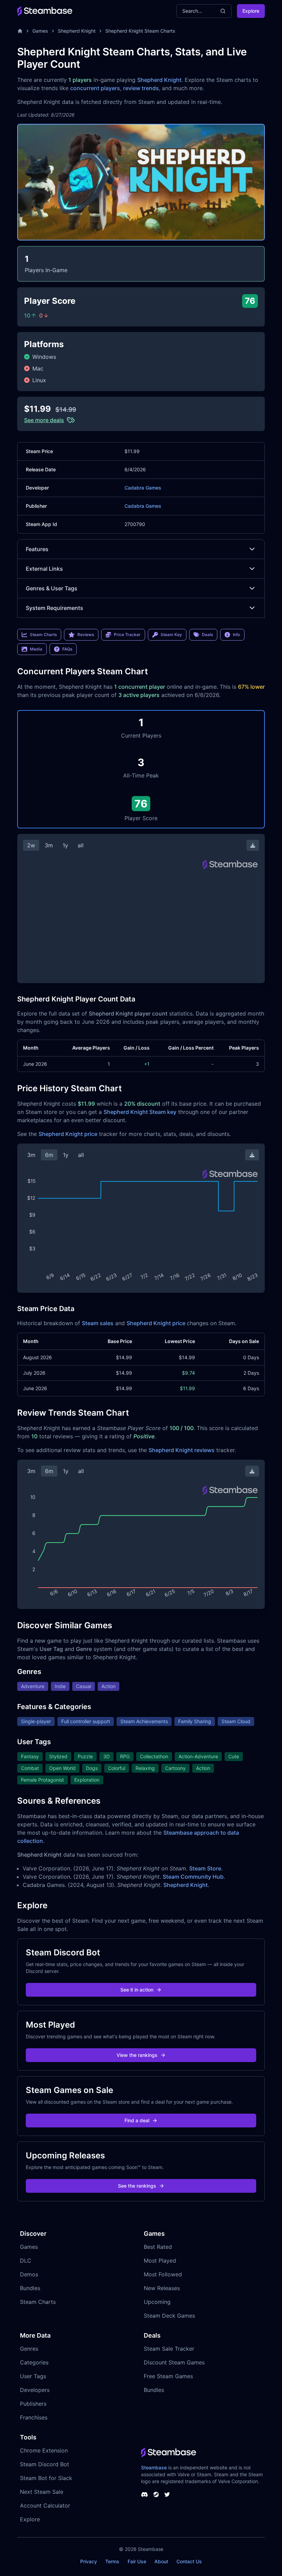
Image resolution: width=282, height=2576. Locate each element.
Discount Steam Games (174, 2362)
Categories (34, 2362)
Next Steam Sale (42, 2492)
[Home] (20, 31)
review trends (141, 88)
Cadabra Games (143, 488)
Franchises (34, 2417)
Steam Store (205, 1868)
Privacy (89, 2561)
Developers (35, 2390)
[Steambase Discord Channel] (144, 2494)
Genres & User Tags (52, 588)
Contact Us (189, 2561)
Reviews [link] (86, 635)
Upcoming (157, 2302)
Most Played (160, 2261)
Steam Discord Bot (45, 2464)
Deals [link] (207, 635)
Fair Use (137, 2561)
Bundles (30, 2288)
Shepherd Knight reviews (182, 1450)
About (161, 2561)
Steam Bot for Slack (46, 2478)
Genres (29, 2349)
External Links (44, 569)
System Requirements (55, 608)
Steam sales (98, 1323)
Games (40, 31)
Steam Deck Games (169, 2316)
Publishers (33, 2404)
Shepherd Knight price (68, 1134)
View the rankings (137, 2055)
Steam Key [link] (171, 635)
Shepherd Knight (77, 31)
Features (37, 549)
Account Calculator (45, 2505)
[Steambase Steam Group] (156, 2494)
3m (49, 845)
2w (31, 845)
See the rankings (137, 2186)
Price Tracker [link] (127, 635)
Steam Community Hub (193, 1877)
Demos (29, 2274)
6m (49, 1155)
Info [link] (236, 635)
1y (65, 845)
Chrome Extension (44, 2450)
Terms (112, 2561)
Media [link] (36, 649)
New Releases (162, 2288)
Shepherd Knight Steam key (140, 1112)
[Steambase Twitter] (167, 2494)
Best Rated (158, 2247)
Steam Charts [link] (43, 635)
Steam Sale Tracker (169, 2349)
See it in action (137, 1990)
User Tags (33, 2376)
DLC (26, 2261)
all (81, 845)
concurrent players (95, 88)
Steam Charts (38, 2302)
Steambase (154, 2467)
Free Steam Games (168, 2376)
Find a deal (137, 2120)
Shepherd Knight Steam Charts (140, 31)
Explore (251, 11)
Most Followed (163, 2274)
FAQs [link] (67, 649)
